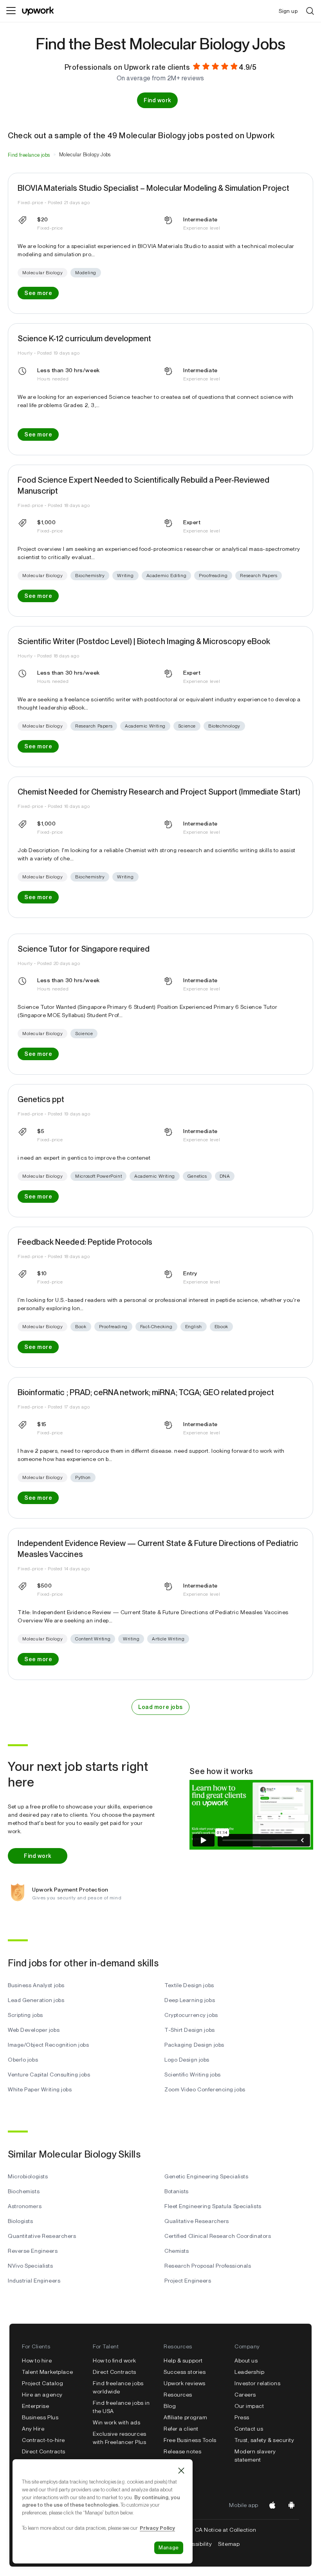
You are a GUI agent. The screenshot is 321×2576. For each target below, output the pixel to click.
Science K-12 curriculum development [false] (84, 339)
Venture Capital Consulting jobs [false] (49, 2075)
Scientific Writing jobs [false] (193, 2075)
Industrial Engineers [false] (34, 2281)
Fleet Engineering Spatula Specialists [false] (213, 2206)
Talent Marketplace (47, 2372)
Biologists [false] (21, 2221)
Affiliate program (186, 2417)
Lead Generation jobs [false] (36, 2000)
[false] (29, 155)
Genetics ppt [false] (41, 1099)
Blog (170, 2406)
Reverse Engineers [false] (33, 2251)
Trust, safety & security (264, 2440)
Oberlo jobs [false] (23, 2060)
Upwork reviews (185, 2383)
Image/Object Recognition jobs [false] (48, 2045)
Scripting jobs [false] (25, 2015)
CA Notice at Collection (226, 2530)
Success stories (185, 2372)
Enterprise (36, 2406)
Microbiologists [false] (28, 2176)
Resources (178, 2395)
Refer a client (181, 2429)
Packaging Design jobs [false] (194, 2045)
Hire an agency (42, 2395)
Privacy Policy (157, 2528)
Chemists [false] (177, 2251)
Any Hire (33, 2429)
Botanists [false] (177, 2191)
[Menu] (11, 11)
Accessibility (195, 2544)
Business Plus (40, 2417)
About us (246, 2361)
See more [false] (38, 293)
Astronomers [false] (25, 2206)
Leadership (250, 2372)
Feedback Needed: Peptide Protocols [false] (85, 1242)
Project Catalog (42, 2383)
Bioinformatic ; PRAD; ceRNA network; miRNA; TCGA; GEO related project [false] (146, 1392)
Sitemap (229, 2544)
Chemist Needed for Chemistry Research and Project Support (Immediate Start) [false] (159, 792)
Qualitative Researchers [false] (197, 2221)
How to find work (115, 2361)
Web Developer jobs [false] (34, 2030)
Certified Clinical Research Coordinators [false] (218, 2236)
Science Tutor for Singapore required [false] (84, 949)
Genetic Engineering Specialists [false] (206, 2176)
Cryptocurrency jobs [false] (191, 2015)
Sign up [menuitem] (288, 11)
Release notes (182, 2451)
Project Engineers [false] (188, 2281)
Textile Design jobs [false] (189, 1985)
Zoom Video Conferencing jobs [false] (205, 2089)
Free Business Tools (190, 2440)
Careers (245, 2395)
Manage (169, 2548)
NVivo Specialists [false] (31, 2266)
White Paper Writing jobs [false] (40, 2089)
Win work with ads (117, 2422)
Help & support (183, 2361)
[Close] (181, 2471)
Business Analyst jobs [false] (36, 1985)
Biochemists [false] (24, 2191)
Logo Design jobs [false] (187, 2060)
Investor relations (257, 2383)
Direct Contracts (44, 2451)
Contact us (249, 2429)
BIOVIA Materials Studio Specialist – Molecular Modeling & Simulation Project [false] (153, 188)
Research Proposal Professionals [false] (208, 2266)
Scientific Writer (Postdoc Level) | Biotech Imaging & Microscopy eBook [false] (144, 641)
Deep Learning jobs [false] (190, 2000)
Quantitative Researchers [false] (42, 2236)
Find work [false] (157, 100)
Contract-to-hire (43, 2440)
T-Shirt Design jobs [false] (190, 2030)
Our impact (249, 2406)
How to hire (37, 2361)
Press (242, 2417)
